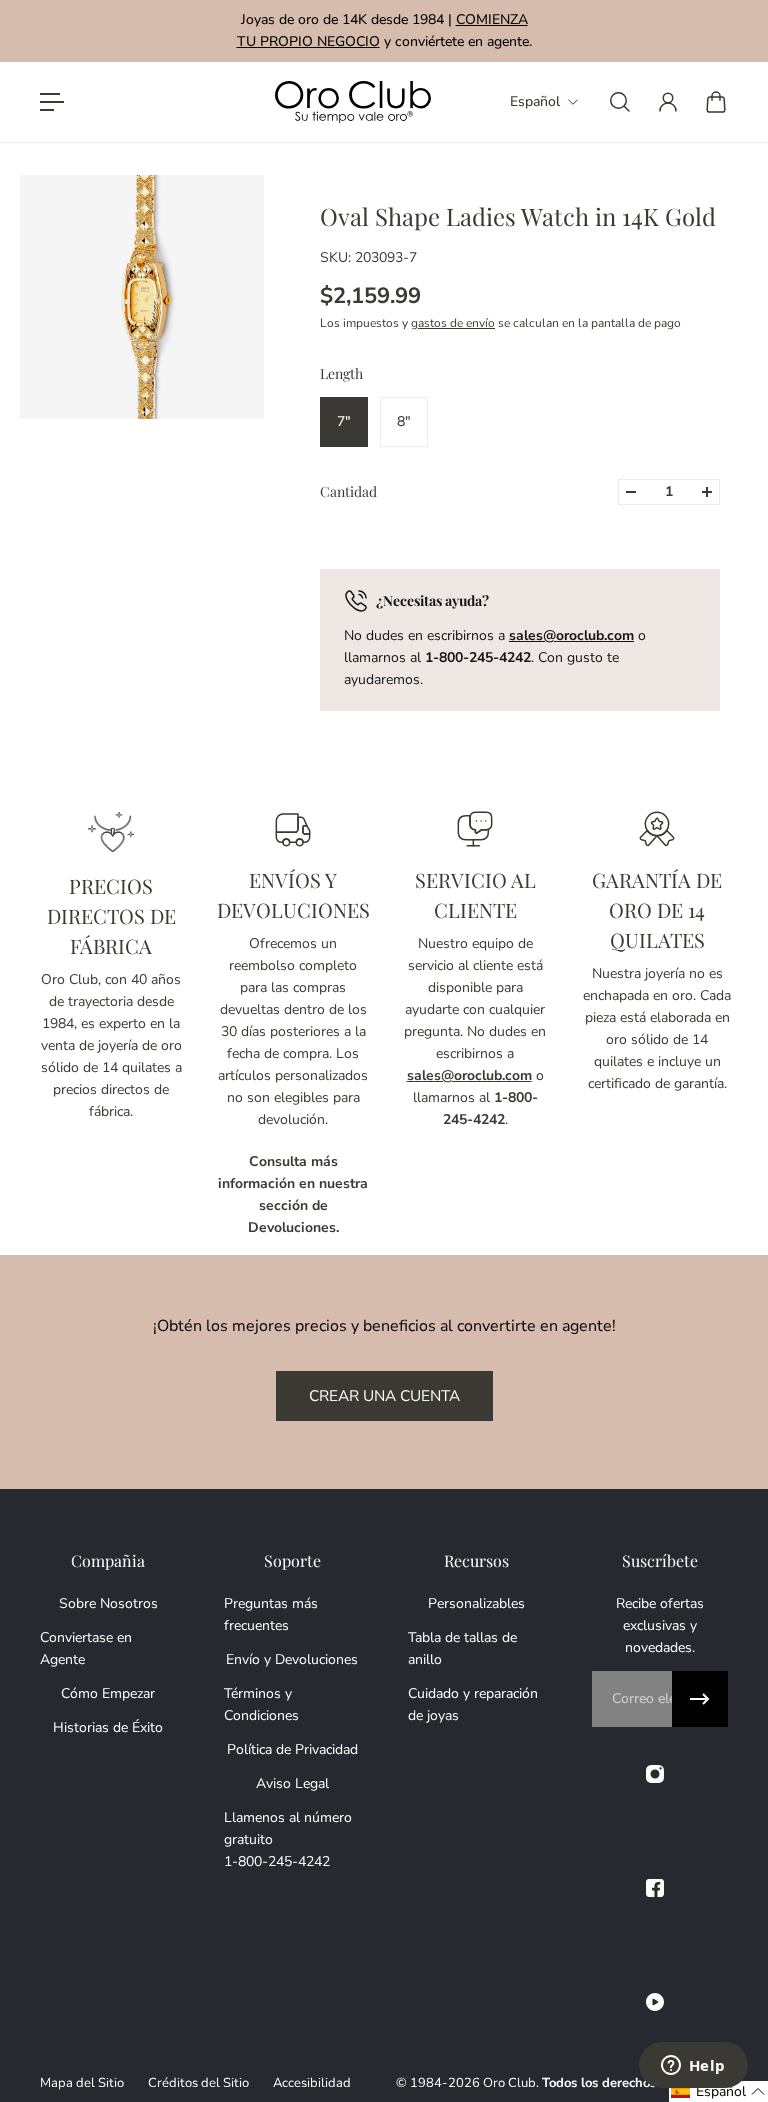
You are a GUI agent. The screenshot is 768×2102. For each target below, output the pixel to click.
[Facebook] (655, 1888)
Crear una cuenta (384, 1395)
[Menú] (52, 102)
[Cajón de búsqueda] (620, 102)
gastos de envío (453, 323)
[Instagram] (655, 1774)
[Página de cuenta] (668, 102)
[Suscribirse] (700, 1699)
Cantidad (348, 491)
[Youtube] (655, 2002)
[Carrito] (716, 102)
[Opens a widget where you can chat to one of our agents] (693, 2067)
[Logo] (353, 102)
